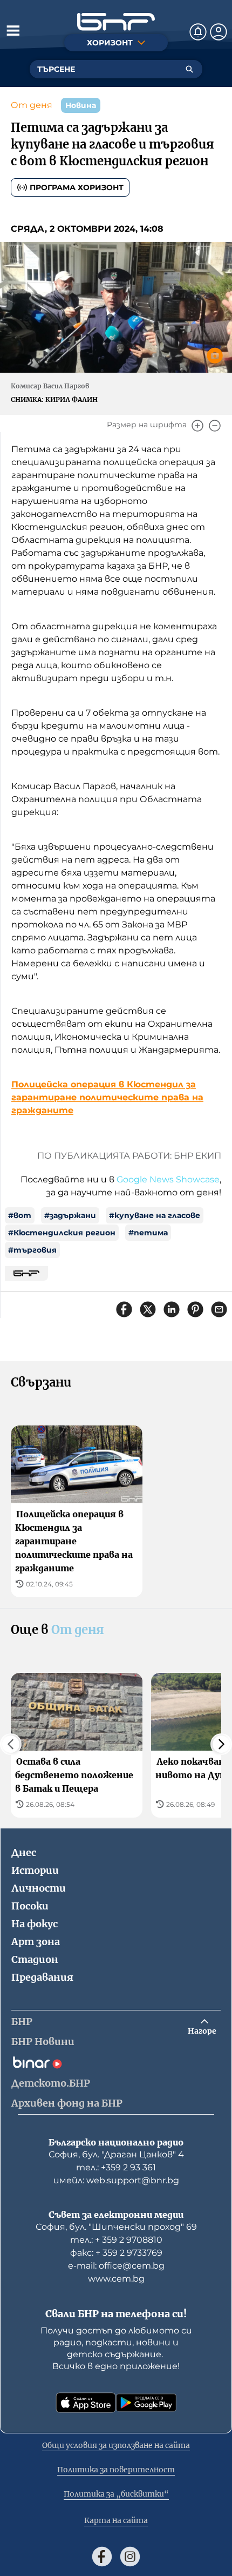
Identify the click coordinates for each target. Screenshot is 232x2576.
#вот (20, 1215)
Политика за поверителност (116, 2470)
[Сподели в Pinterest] (195, 1309)
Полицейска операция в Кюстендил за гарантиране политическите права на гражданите (107, 1097)
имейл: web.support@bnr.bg (116, 2180)
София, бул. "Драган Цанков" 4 (116, 2154)
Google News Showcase (168, 1179)
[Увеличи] (197, 426)
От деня (32, 105)
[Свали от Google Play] (146, 2403)
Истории (35, 1870)
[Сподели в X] (148, 1309)
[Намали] (215, 426)
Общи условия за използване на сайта (116, 2445)
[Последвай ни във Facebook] (102, 2557)
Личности (39, 1888)
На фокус (35, 1924)
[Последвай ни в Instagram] (130, 2557)
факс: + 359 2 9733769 (116, 2253)
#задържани (70, 1215)
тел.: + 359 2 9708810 (116, 2240)
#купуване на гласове (155, 1215)
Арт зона (36, 1942)
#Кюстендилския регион (62, 1233)
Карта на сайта (116, 2520)
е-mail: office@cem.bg (116, 2266)
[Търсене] (189, 69)
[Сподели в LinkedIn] (172, 1309)
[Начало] (116, 22)
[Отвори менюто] (13, 30)
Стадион (35, 1959)
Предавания (42, 1977)
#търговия (32, 1250)
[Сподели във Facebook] (124, 1309)
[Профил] (219, 32)
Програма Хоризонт (77, 187)
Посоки (30, 1906)
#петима (148, 1233)
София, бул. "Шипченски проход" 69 (116, 2227)
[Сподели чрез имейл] (219, 1309)
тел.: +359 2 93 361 (116, 2167)
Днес (24, 1852)
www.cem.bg (116, 2279)
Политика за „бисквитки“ (116, 2494)
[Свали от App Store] (86, 2403)
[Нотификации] (198, 32)
